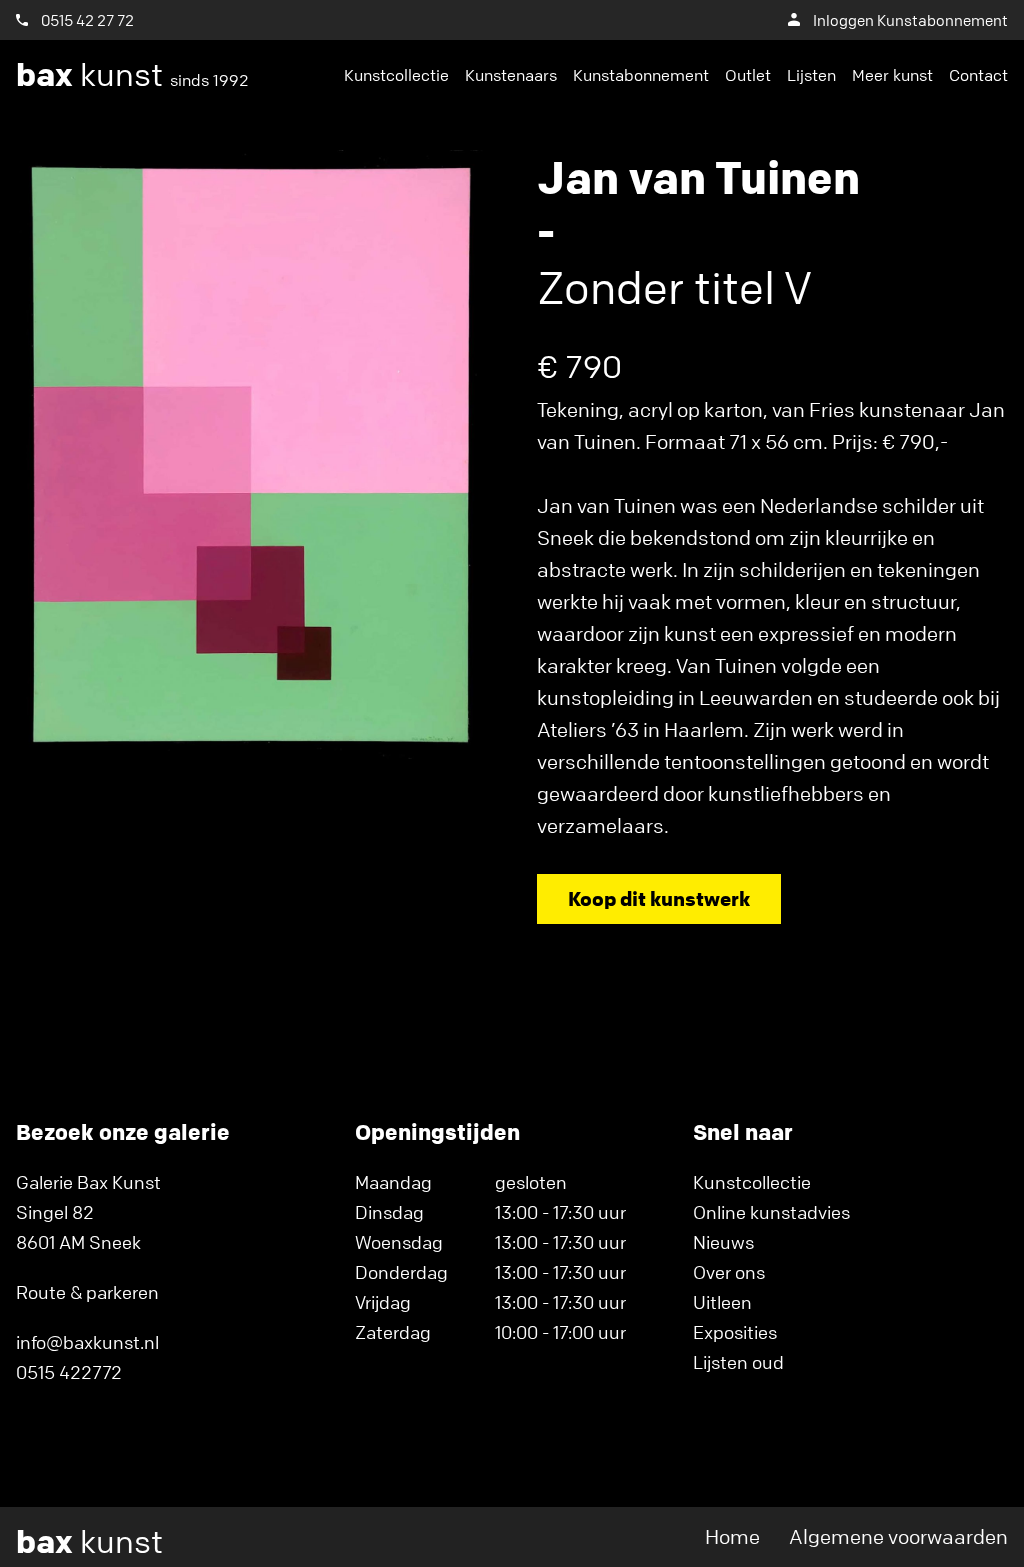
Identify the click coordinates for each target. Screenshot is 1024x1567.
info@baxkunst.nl (87, 1342)
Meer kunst (892, 75)
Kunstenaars (511, 75)
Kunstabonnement (641, 75)
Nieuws (723, 1242)
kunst (132, 75)
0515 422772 (69, 1372)
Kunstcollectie (396, 75)
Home (732, 1536)
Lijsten (811, 75)
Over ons (729, 1272)
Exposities (735, 1332)
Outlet (748, 75)
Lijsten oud (738, 1362)
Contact (978, 75)
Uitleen (722, 1302)
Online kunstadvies (771, 1212)
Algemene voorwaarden (898, 1536)
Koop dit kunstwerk (659, 898)
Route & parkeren (87, 1292)
